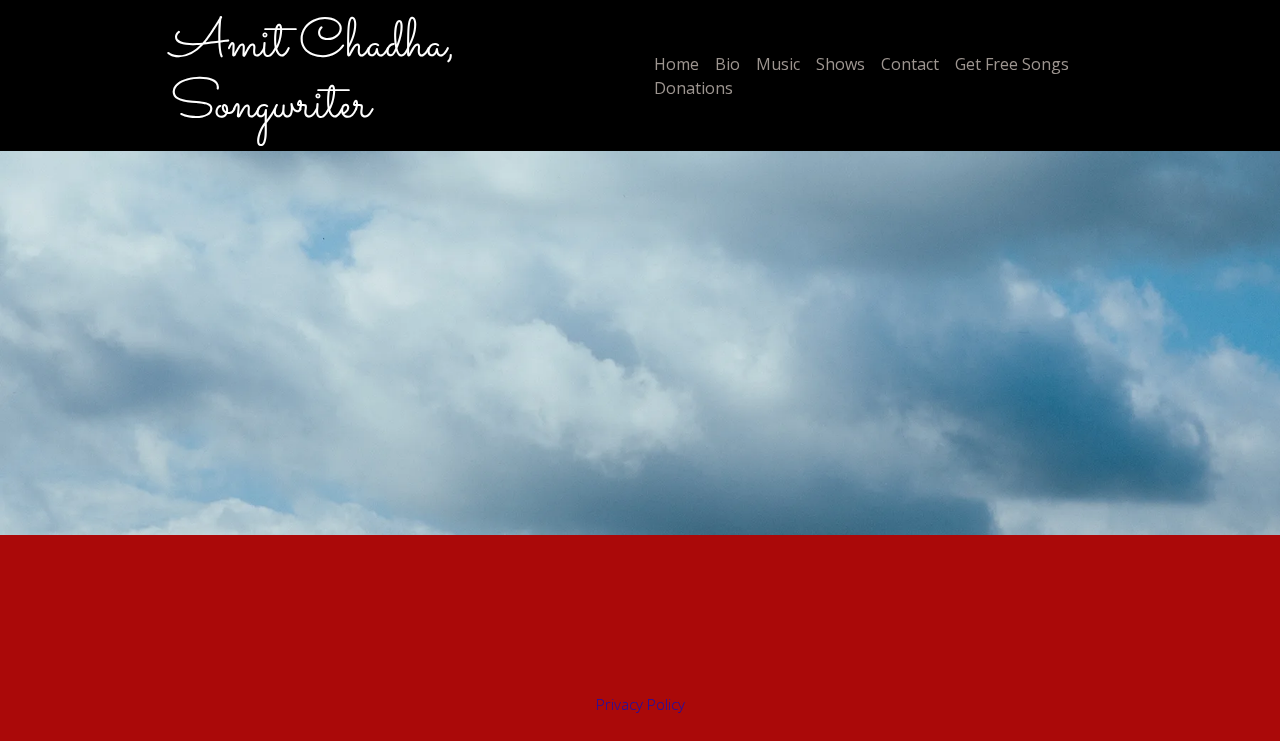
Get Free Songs (1012, 64)
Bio (727, 64)
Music (778, 64)
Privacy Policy (640, 704)
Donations (693, 88)
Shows (840, 64)
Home (676, 64)
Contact (910, 64)
